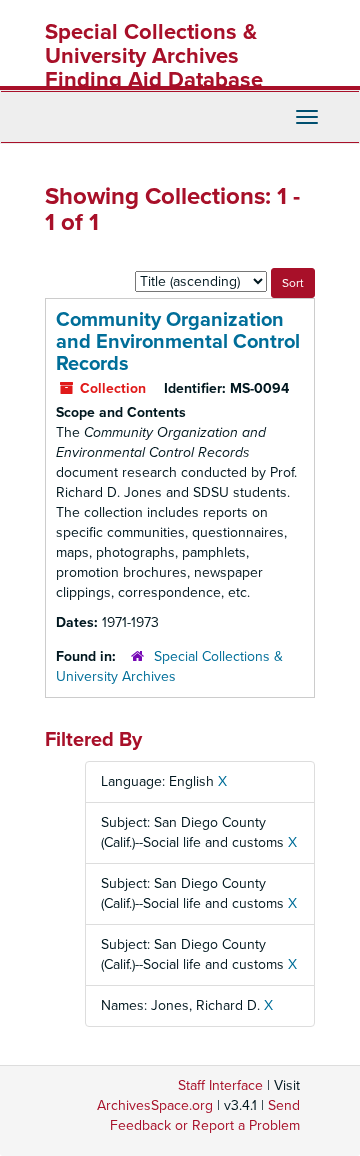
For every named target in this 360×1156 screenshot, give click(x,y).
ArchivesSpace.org (155, 1105)
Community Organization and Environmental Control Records (178, 342)
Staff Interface (220, 1085)
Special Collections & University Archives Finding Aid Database (154, 56)
